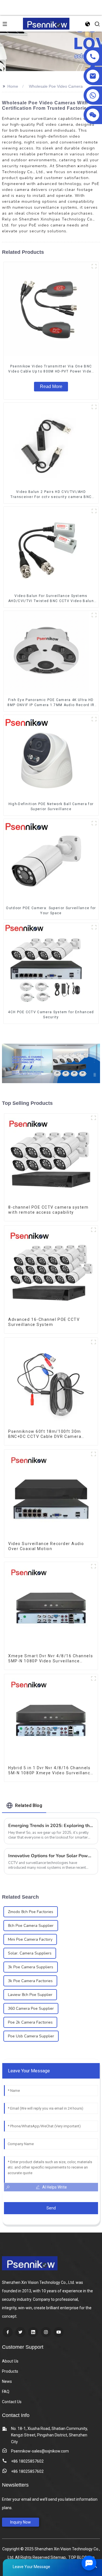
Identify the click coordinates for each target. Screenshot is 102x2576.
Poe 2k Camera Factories (30, 2022)
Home (13, 86)
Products (10, 2371)
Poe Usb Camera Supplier (31, 2036)
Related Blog (29, 1805)
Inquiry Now (21, 2522)
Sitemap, (59, 2557)
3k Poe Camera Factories (30, 1981)
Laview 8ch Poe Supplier (30, 1995)
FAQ (6, 2392)
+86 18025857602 (27, 2461)
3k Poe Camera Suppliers (31, 1967)
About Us (10, 2361)
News (7, 2381)
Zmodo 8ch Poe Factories (31, 1912)
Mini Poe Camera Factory (30, 1939)
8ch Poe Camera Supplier (31, 1926)
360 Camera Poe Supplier (31, 2008)
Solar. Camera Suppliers (30, 1953)
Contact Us (12, 2402)
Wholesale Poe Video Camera (56, 86)
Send (51, 2208)
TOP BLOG (78, 2557)
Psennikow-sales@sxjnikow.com (40, 2451)
